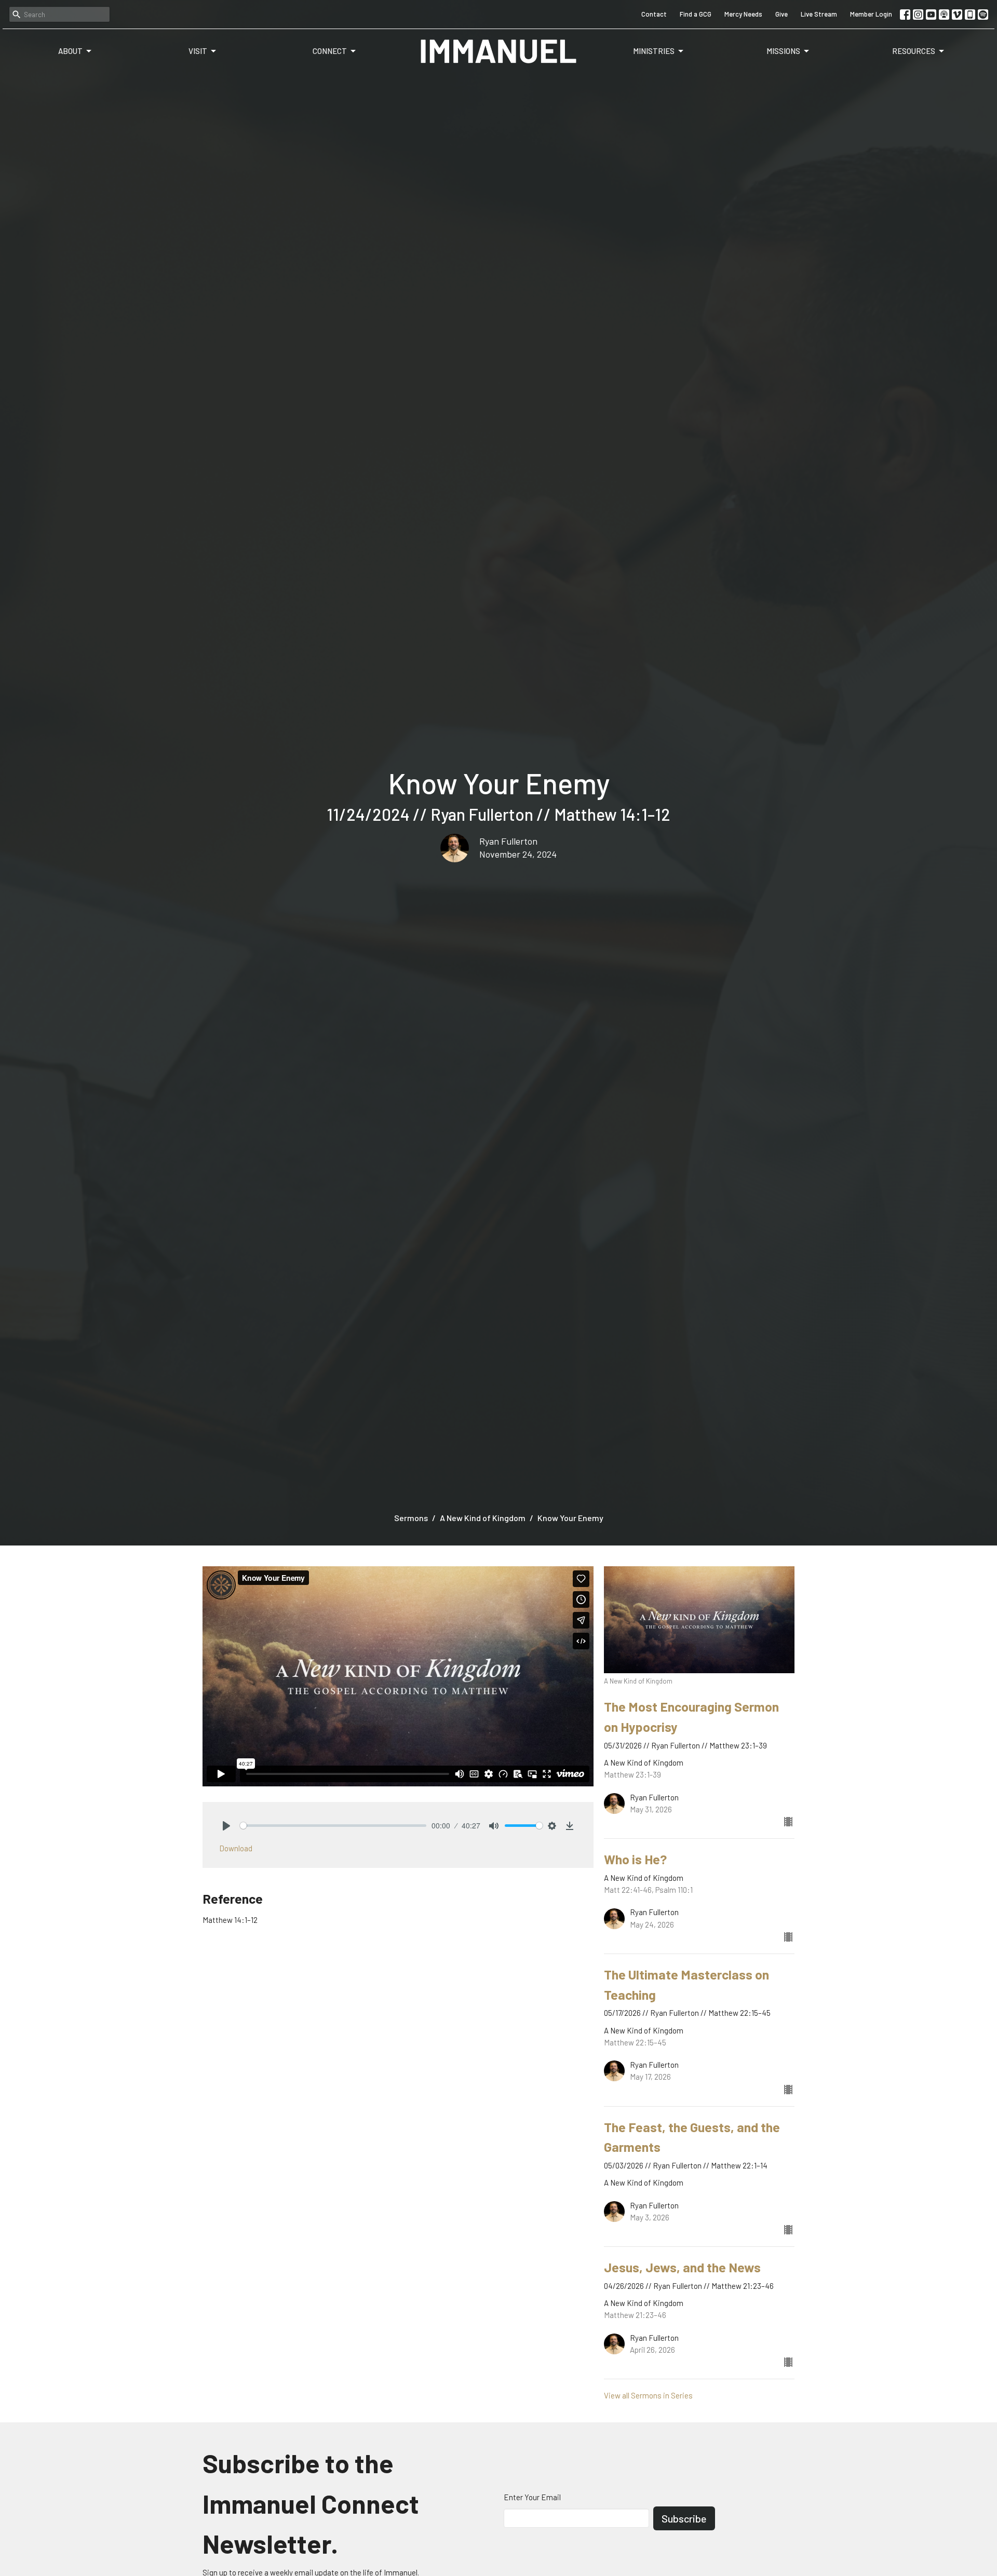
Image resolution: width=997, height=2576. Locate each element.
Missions (783, 51)
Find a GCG (696, 14)
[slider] (333, 1826)
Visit (198, 51)
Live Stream (819, 14)
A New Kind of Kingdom (483, 1518)
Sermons (411, 1518)
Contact (654, 14)
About (70, 51)
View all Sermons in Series (648, 2395)
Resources (914, 51)
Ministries (654, 51)
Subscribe (684, 2518)
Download (236, 1848)
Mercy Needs (743, 14)
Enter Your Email (532, 2497)
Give (782, 14)
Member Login (871, 14)
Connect (330, 51)
